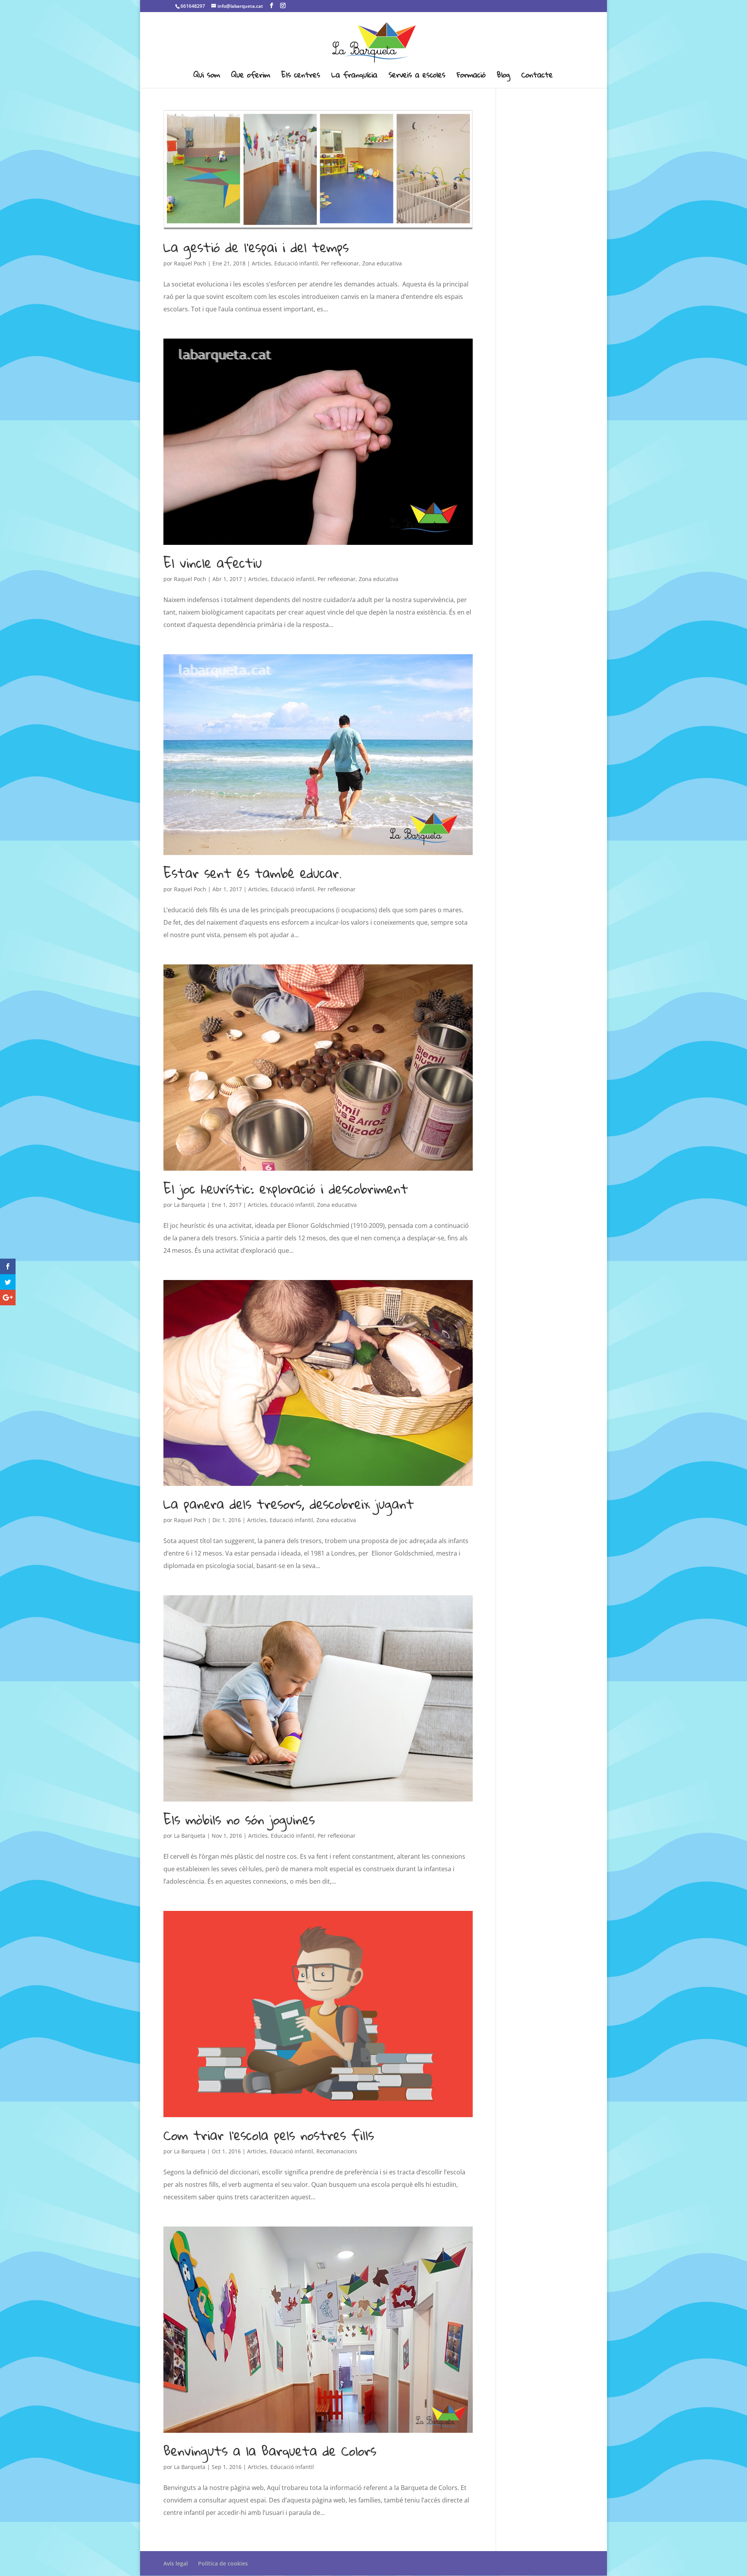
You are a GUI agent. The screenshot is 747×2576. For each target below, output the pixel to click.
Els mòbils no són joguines (239, 1819)
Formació (471, 77)
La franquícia (354, 77)
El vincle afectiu (213, 563)
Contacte (537, 77)
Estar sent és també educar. (253, 873)
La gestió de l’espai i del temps (256, 247)
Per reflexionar (340, 263)
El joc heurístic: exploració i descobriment (286, 1189)
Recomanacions (337, 2151)
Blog (503, 77)
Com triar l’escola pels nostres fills (269, 2135)
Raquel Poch (190, 263)
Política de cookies (223, 2563)
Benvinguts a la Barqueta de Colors (270, 2451)
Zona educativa (382, 263)
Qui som (207, 77)
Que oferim (251, 77)
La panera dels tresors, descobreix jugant (289, 1504)
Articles (261, 263)
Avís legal (176, 2563)
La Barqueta (190, 1205)
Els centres (301, 77)
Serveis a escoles (417, 77)
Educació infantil (296, 263)
